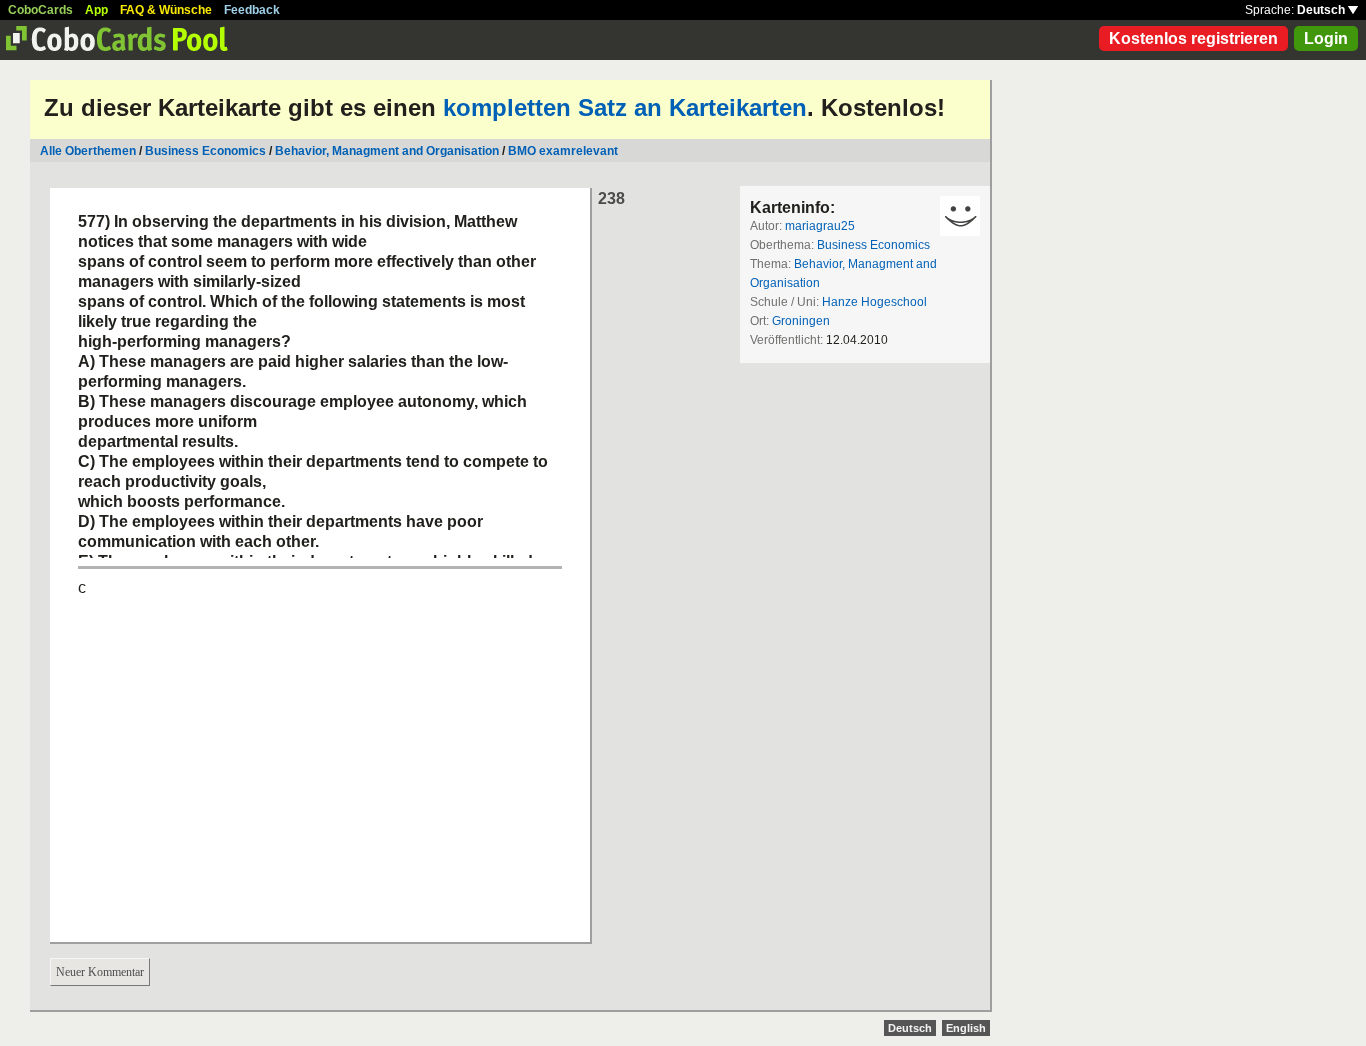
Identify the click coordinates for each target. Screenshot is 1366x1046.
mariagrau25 (820, 226)
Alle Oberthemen (88, 151)
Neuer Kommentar (100, 972)
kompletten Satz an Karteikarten (625, 107)
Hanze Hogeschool (874, 302)
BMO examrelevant (563, 151)
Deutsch (1322, 10)
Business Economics (205, 151)
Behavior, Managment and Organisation (387, 151)
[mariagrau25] (960, 216)
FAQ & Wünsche (166, 10)
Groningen (801, 321)
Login (1326, 38)
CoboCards (40, 10)
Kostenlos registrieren (1193, 38)
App (96, 10)
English (966, 1028)
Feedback (252, 10)
